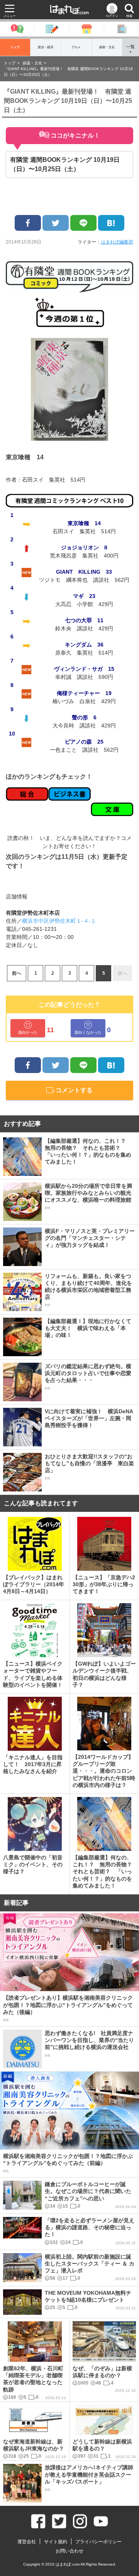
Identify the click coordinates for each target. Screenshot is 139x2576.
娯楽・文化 (107, 47)
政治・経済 (46, 47)
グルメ (76, 47)
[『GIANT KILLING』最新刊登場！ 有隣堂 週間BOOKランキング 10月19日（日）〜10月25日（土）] (111, 223)
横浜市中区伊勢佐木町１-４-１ (59, 921)
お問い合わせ (69, 2551)
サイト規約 (56, 2542)
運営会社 (27, 2542)
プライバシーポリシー (98, 2542)
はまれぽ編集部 (117, 242)
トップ (15, 47)
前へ (17, 973)
